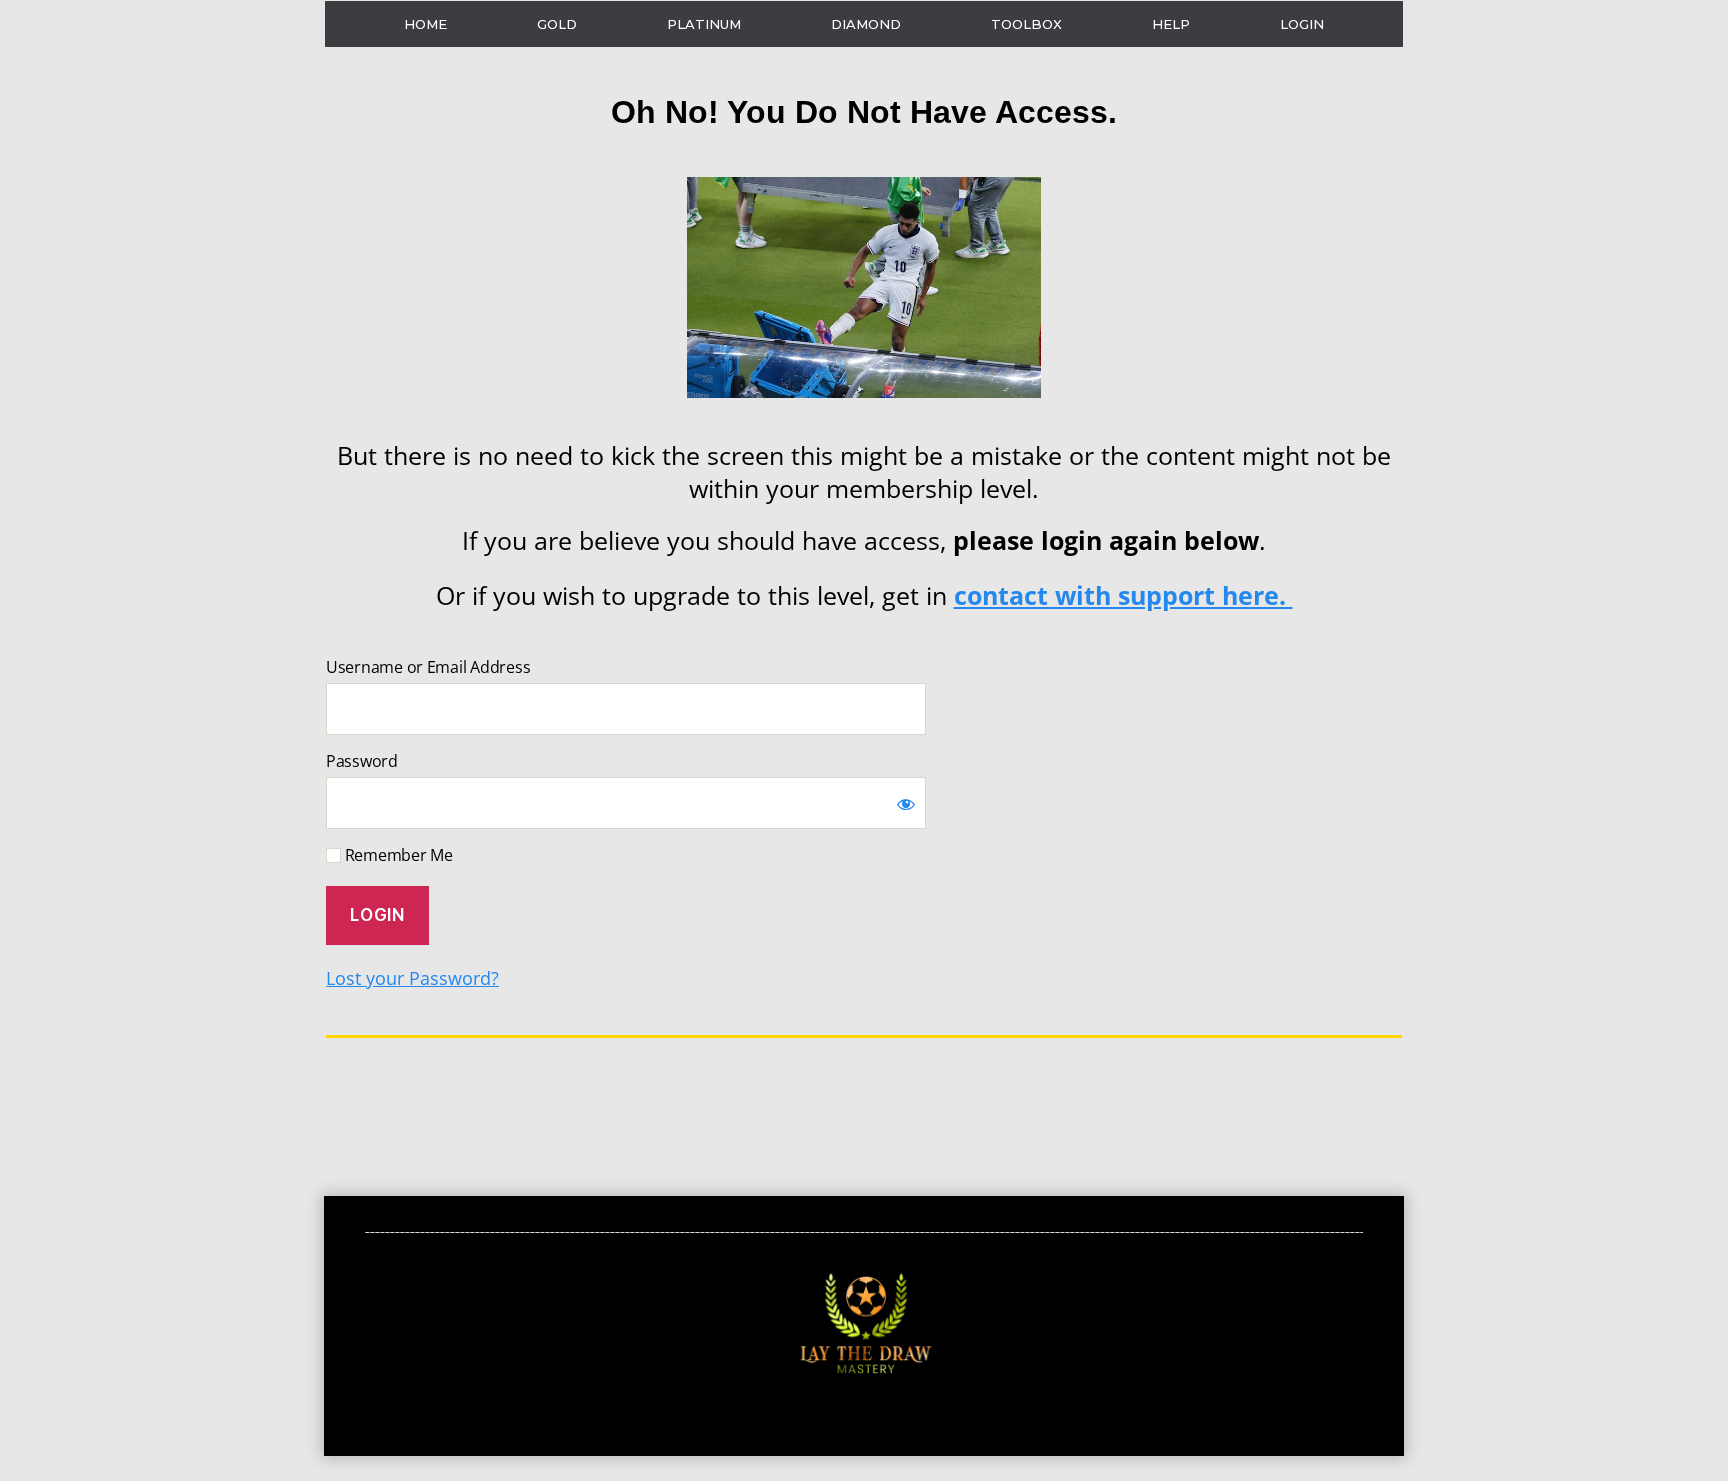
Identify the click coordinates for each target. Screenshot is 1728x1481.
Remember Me (397, 855)
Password (362, 761)
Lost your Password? (412, 978)
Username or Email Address (428, 667)
